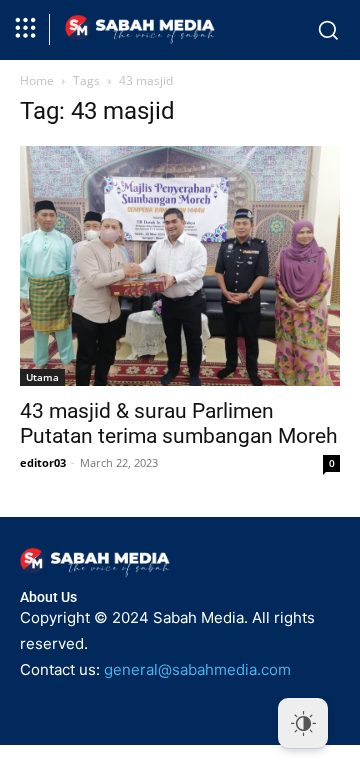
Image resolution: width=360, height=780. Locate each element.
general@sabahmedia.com (197, 669)
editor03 (43, 462)
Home (37, 80)
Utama (42, 377)
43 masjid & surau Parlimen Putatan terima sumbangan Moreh (179, 423)
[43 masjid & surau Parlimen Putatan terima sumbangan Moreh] (180, 266)
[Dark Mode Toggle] (303, 723)
